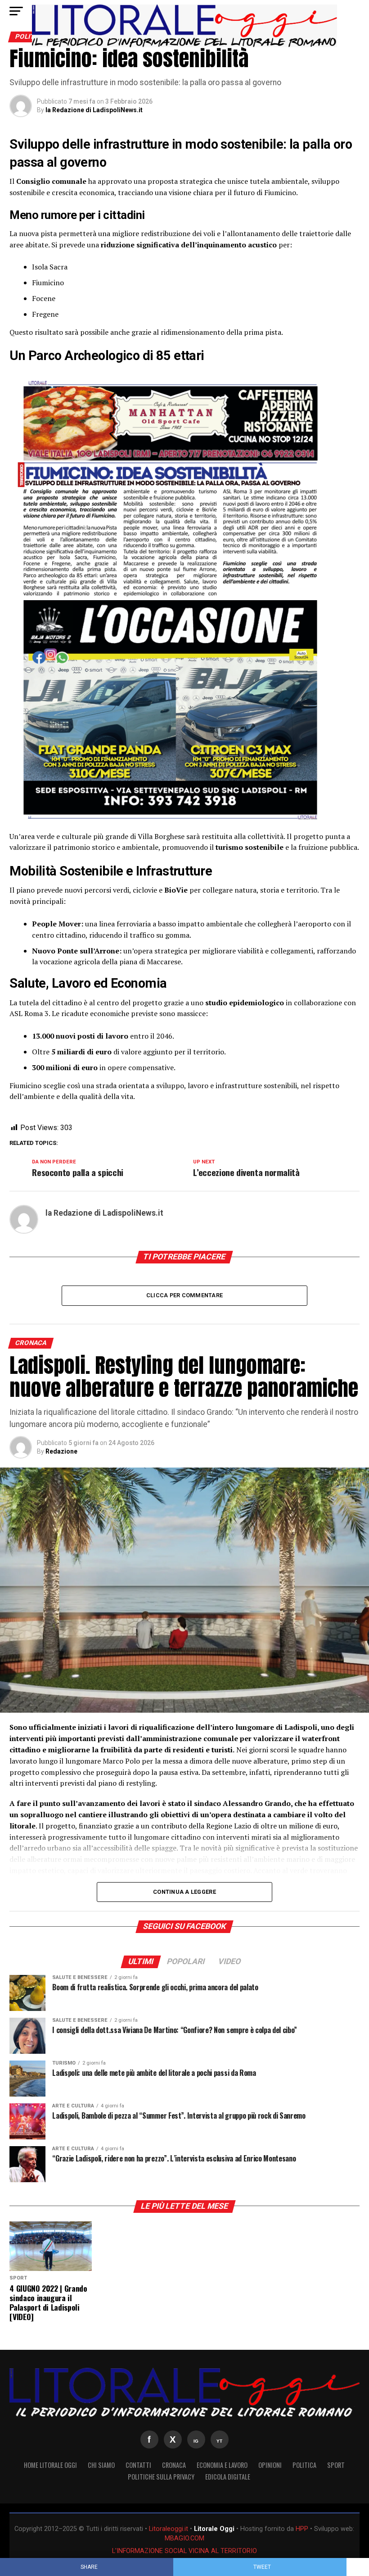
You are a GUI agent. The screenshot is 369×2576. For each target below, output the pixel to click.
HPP (302, 2529)
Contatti (138, 2465)
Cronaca (174, 2465)
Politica (304, 2465)
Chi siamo (101, 2465)
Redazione (61, 1451)
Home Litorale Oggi (50, 2465)
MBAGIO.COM (184, 2538)
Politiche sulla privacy (161, 2477)
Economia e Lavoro (222, 2465)
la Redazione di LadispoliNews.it (94, 110)
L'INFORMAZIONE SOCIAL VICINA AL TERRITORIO (184, 2551)
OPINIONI (270, 2465)
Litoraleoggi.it (169, 2529)
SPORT (336, 2465)
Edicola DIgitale (228, 2477)
